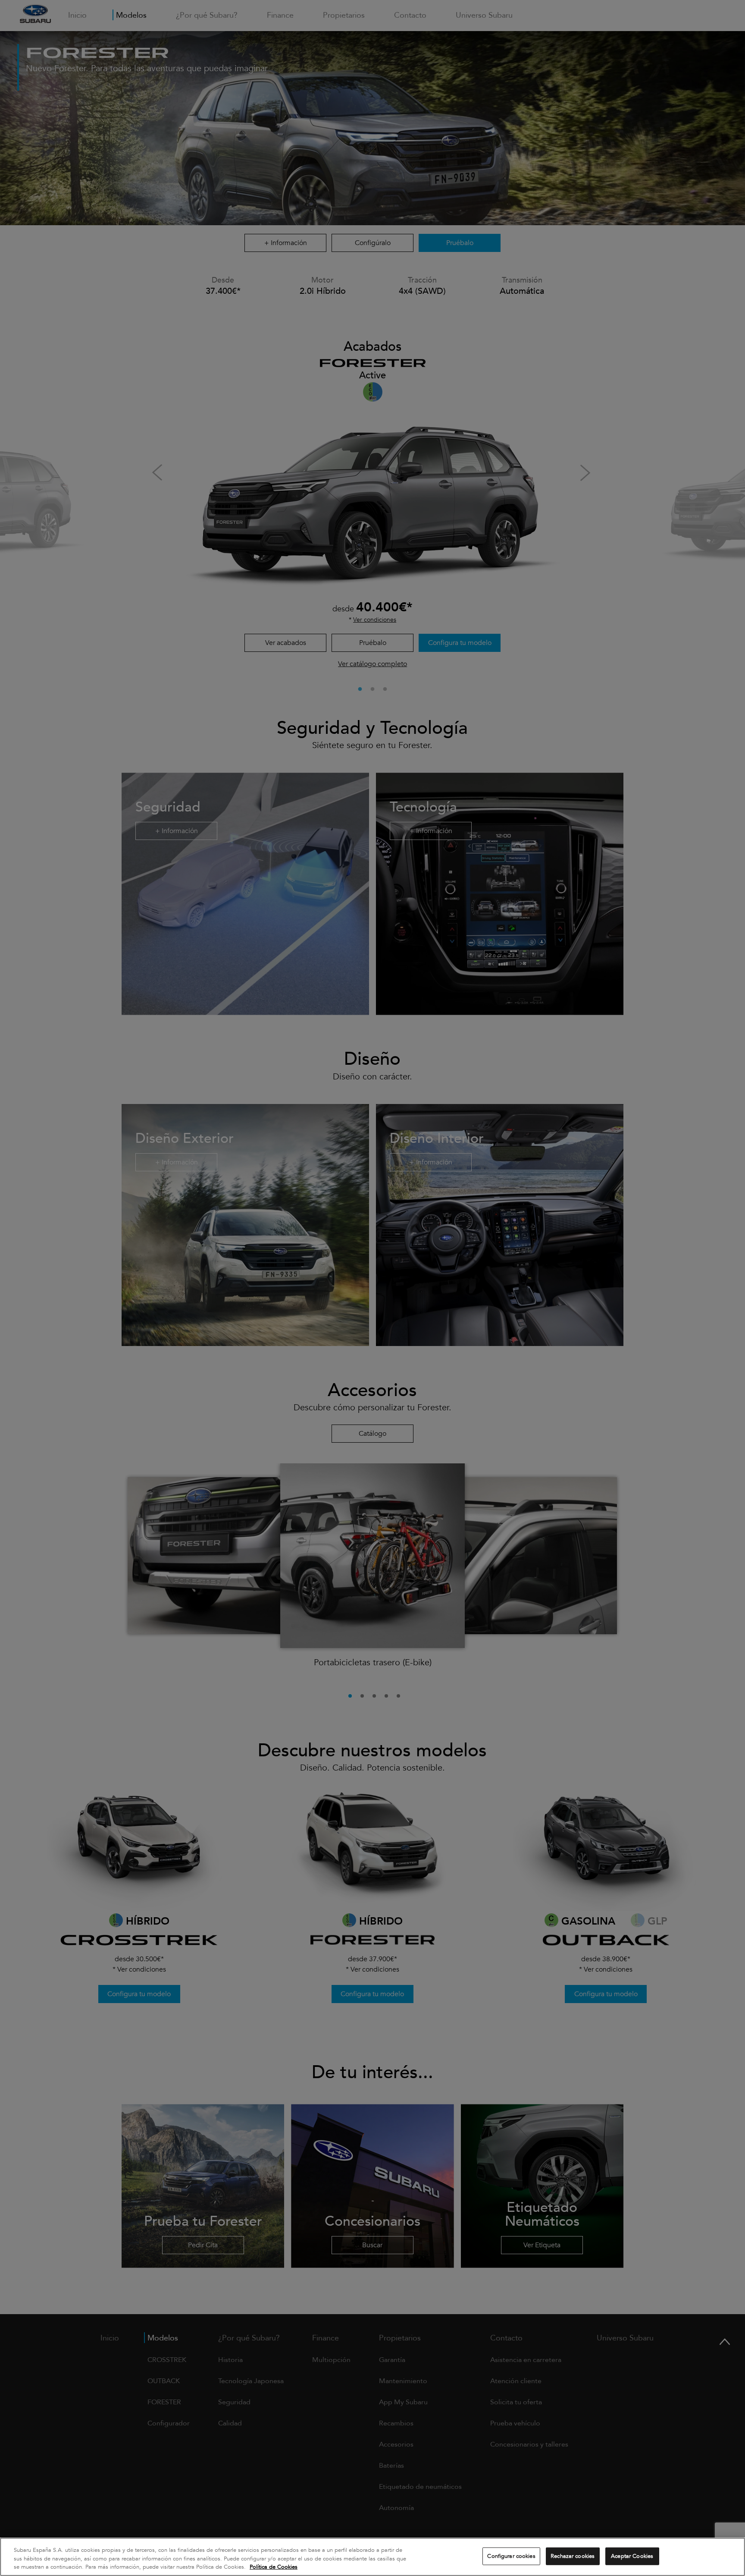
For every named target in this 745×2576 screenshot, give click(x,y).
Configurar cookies (511, 2556)
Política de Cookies (274, 2567)
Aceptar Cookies (632, 2556)
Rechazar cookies (573, 2556)
